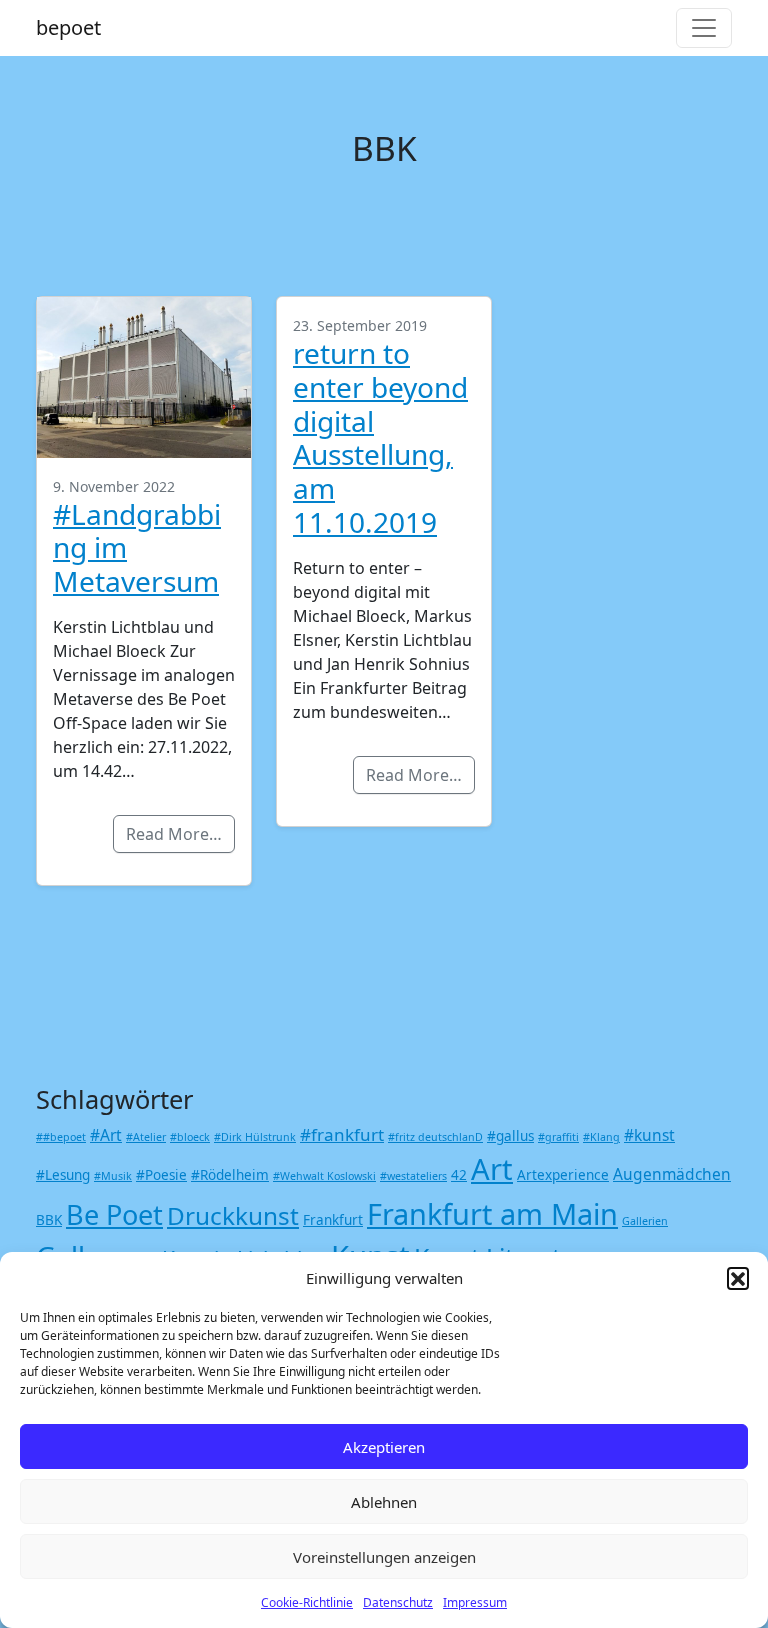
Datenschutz (398, 1602)
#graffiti (558, 1137)
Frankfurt (333, 1220)
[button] (738, 1278)
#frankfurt (342, 1134)
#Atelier (146, 1137)
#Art (106, 1135)
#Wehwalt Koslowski (324, 1176)
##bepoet (61, 1137)
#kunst (649, 1135)
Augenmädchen (672, 1174)
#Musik (113, 1176)
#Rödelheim (230, 1175)
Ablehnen (384, 1502)
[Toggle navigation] (704, 28)
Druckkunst (233, 1215)
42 (459, 1175)
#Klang (601, 1137)
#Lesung (63, 1175)
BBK (49, 1220)
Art (492, 1169)
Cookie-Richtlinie (307, 1602)
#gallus (510, 1136)
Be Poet (114, 1214)
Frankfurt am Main (492, 1213)
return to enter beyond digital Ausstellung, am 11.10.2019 (380, 437)
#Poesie (161, 1175)
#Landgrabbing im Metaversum (137, 547)
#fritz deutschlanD (435, 1137)
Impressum (475, 1602)
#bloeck (190, 1137)
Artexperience (563, 1175)
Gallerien (645, 1221)
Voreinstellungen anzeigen (384, 1557)
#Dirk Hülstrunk (255, 1137)
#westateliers (413, 1176)
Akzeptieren (384, 1447)
